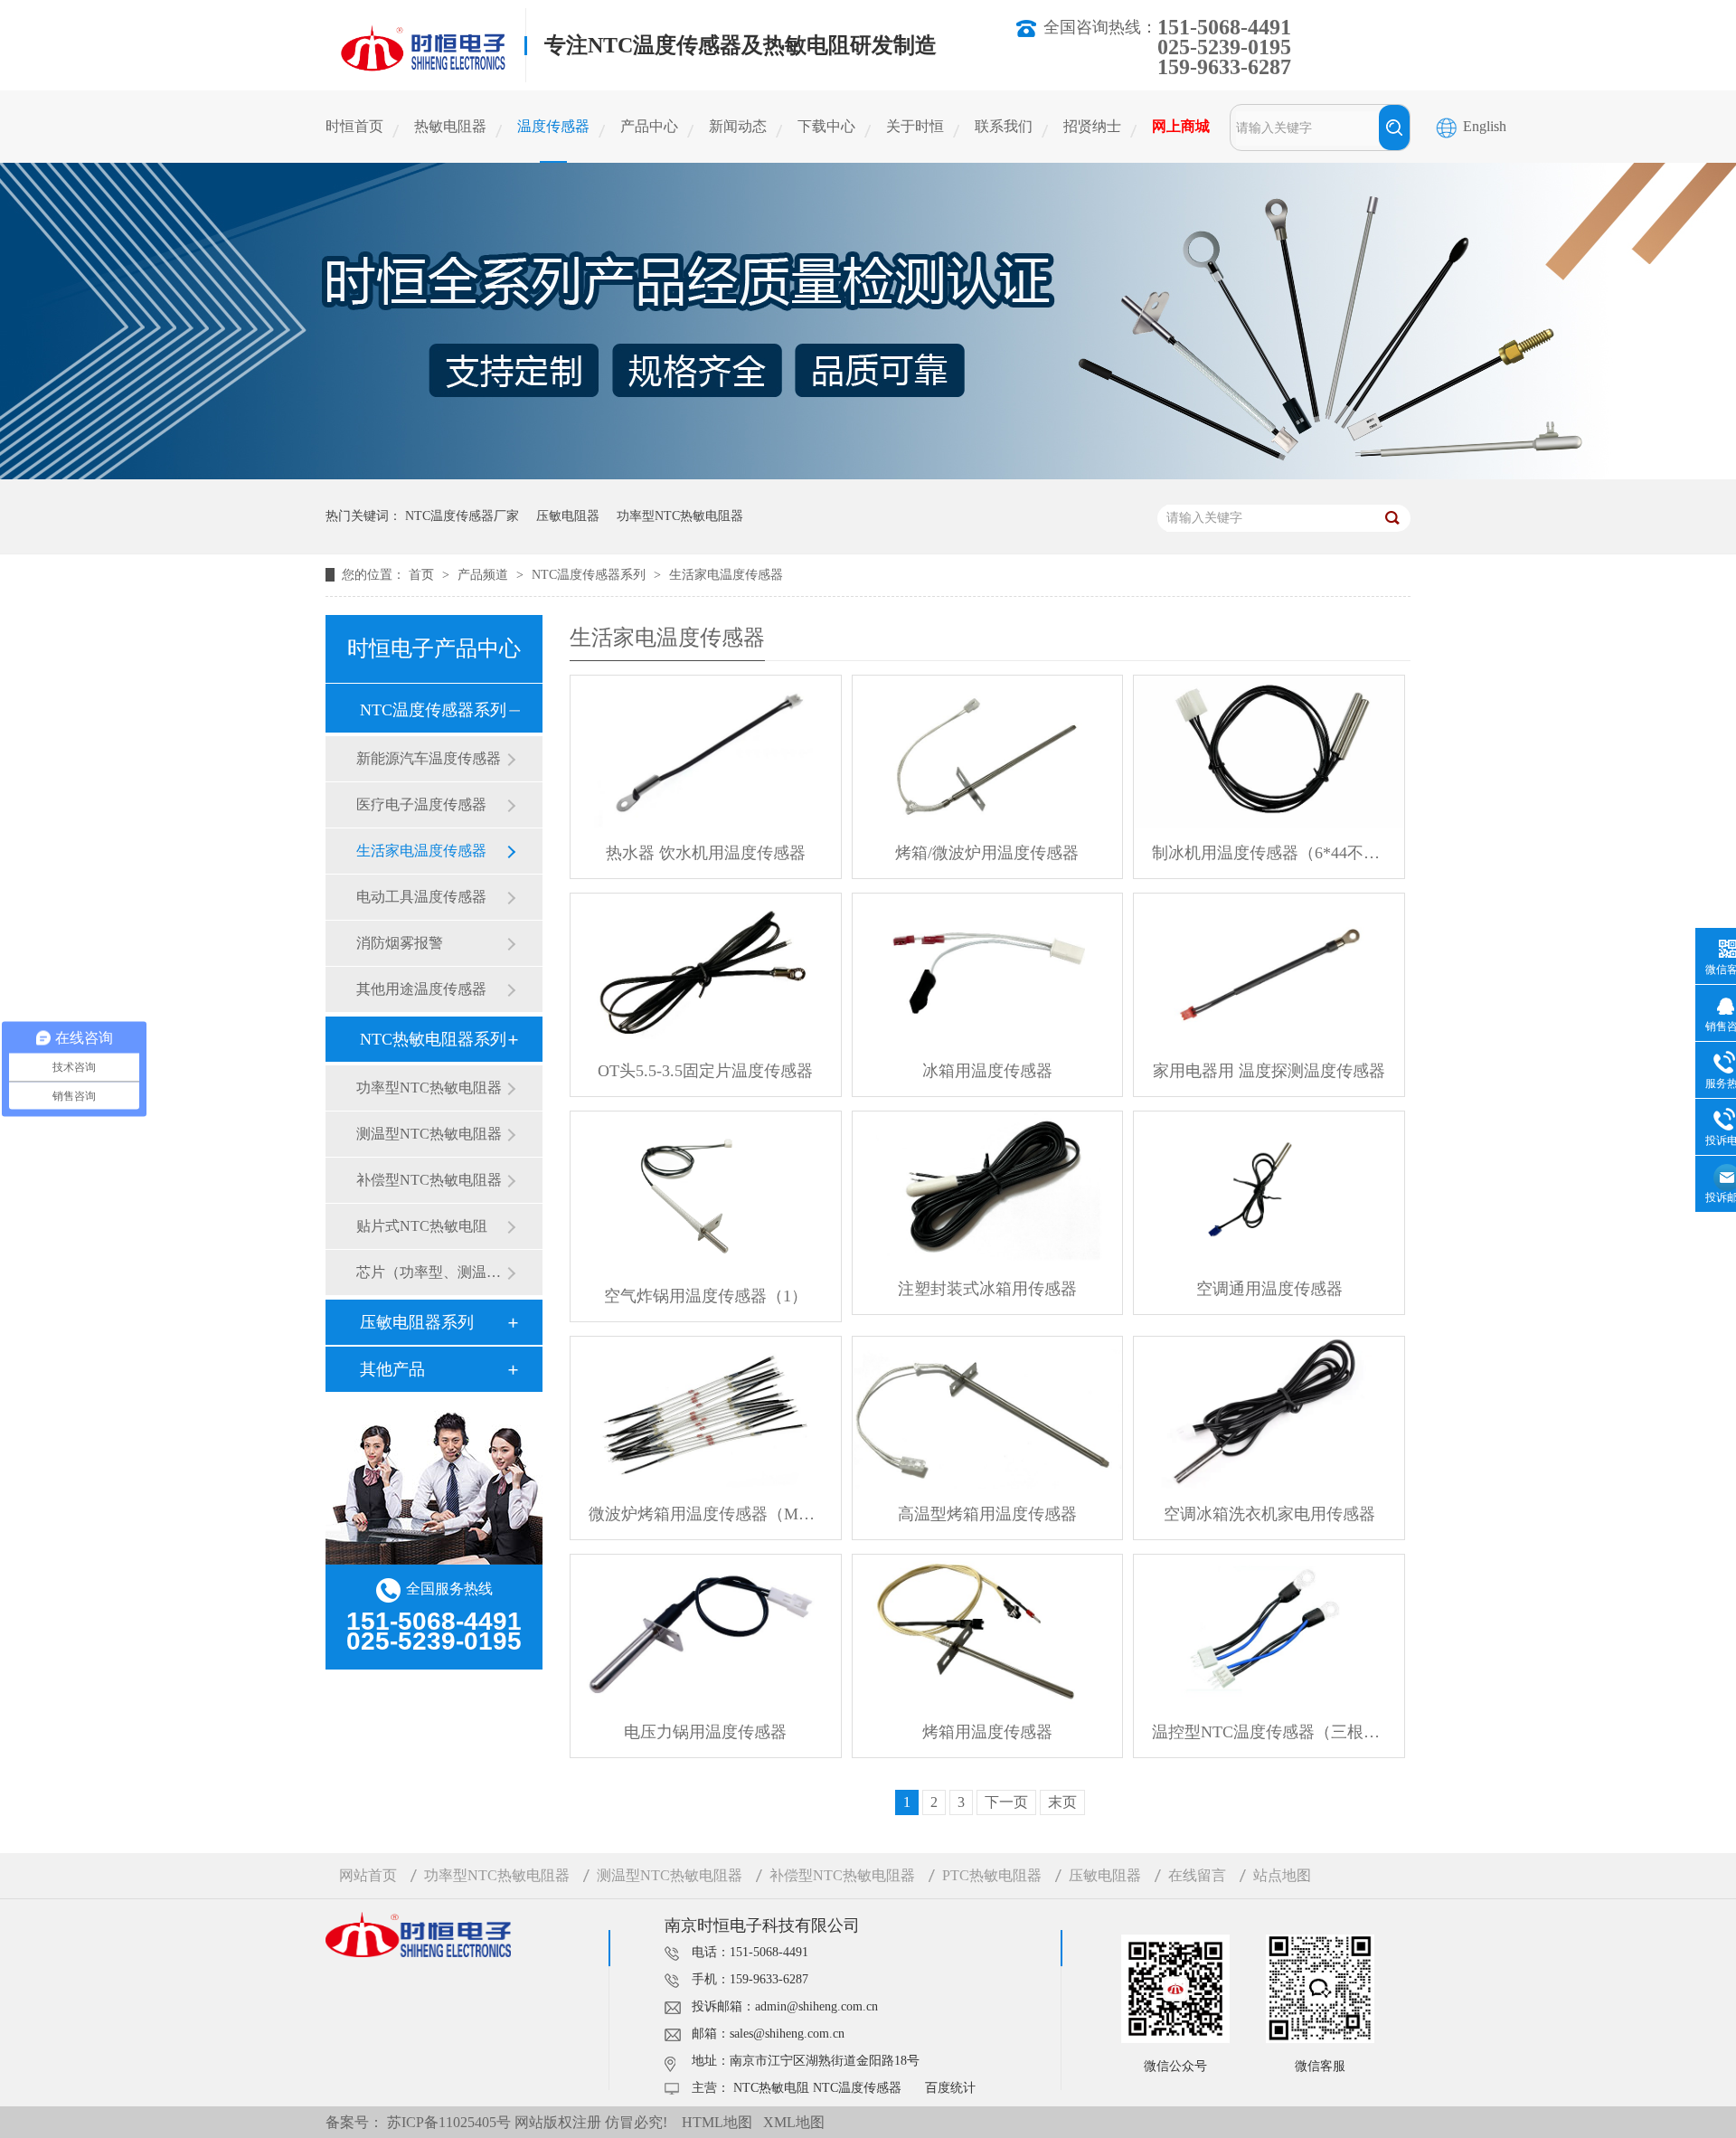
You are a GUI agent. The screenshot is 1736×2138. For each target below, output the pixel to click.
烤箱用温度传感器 (987, 1732)
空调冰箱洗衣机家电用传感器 (1269, 1514)
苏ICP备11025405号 (449, 2122)
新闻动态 (738, 126)
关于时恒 (915, 126)
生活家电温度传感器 (726, 575)
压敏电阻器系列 (417, 1322)
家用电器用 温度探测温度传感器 (1269, 1071)
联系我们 (1004, 126)
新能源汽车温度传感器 (429, 758)
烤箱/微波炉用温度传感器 (987, 853)
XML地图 (794, 2122)
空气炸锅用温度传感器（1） (706, 1296)
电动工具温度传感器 (421, 897)
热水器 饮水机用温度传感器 (706, 853)
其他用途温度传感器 (421, 989)
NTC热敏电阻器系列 (433, 1039)
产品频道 (485, 575)
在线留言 (1197, 1875)
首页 (423, 575)
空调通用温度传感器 (1269, 1289)
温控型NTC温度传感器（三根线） (1269, 1732)
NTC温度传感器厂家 (462, 516)
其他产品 (392, 1369)
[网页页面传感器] (868, 474)
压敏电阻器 (568, 516)
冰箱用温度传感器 (987, 1071)
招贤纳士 (1092, 126)
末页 (1062, 1802)
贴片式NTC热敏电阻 (422, 1226)
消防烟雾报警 (400, 943)
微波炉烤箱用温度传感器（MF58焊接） (706, 1514)
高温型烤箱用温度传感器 (987, 1514)
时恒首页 (354, 126)
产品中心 (649, 126)
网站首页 (368, 1875)
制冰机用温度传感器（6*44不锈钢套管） (1269, 853)
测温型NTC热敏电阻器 (429, 1134)
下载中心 (826, 126)
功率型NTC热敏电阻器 (680, 516)
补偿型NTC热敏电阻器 (429, 1180)
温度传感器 (553, 126)
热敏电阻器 (450, 126)
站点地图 (1282, 1875)
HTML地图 (717, 2122)
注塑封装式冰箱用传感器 (987, 1289)
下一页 (1006, 1802)
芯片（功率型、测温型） (431, 1272)
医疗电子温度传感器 (421, 804)
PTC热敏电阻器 (992, 1875)
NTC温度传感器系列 (590, 575)
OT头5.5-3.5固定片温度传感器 (705, 1071)
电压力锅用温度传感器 (705, 1732)
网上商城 (1181, 126)
